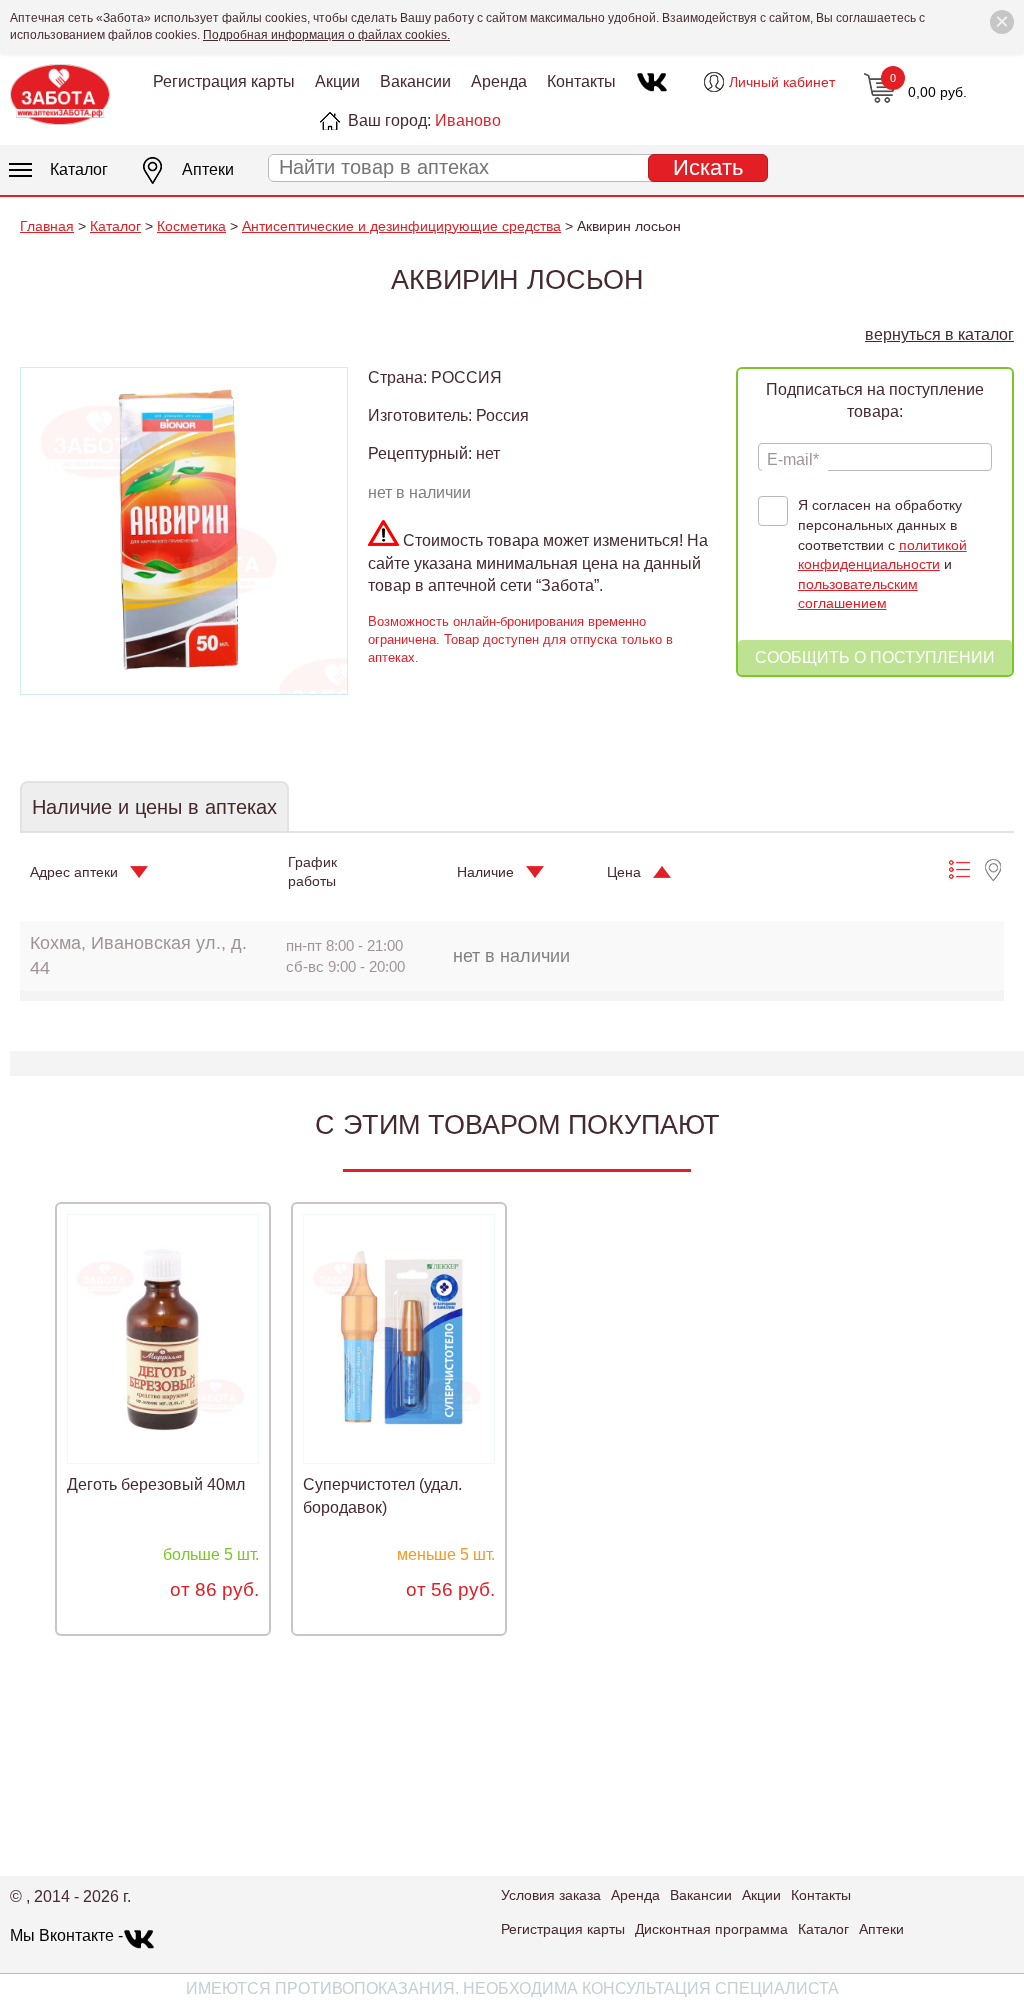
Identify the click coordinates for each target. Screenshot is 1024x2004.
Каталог (79, 169)
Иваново (468, 120)
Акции (337, 81)
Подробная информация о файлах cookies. (326, 35)
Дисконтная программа (711, 1929)
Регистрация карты (224, 81)
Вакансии (415, 81)
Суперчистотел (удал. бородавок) (382, 1495)
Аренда (499, 81)
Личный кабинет (782, 82)
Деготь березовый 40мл (156, 1484)
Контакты (581, 81)
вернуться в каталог (939, 334)
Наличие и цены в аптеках (154, 807)
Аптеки (208, 169)
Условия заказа (551, 1895)
